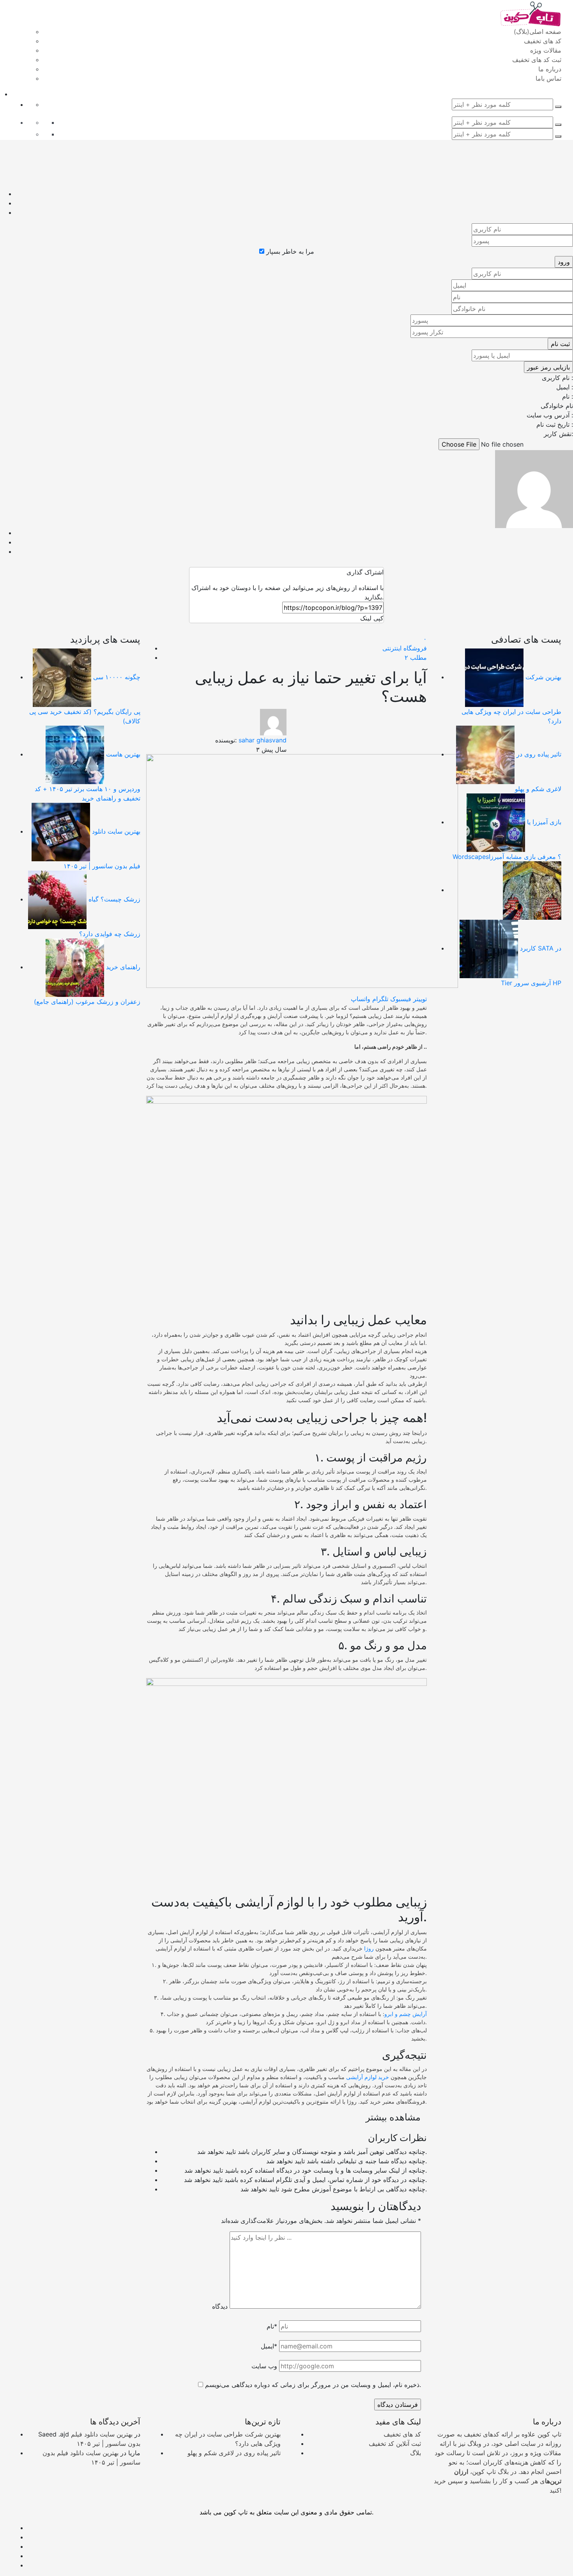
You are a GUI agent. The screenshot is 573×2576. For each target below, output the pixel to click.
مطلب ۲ (416, 657)
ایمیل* (269, 2346)
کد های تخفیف (402, 2434)
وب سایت (264, 2366)
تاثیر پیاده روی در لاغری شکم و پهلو (234, 2453)
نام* (272, 2326)
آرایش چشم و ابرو (406, 2014)
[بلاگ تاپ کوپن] (530, 13)
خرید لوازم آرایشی (368, 2077)
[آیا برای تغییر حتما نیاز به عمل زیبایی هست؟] (302, 870)
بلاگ (416, 2453)
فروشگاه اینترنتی (405, 648)
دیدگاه (220, 2306)
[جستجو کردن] (558, 107)
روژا (369, 1948)
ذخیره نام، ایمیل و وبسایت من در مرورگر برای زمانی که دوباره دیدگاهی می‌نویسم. (313, 2385)
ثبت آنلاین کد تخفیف (395, 2443)
